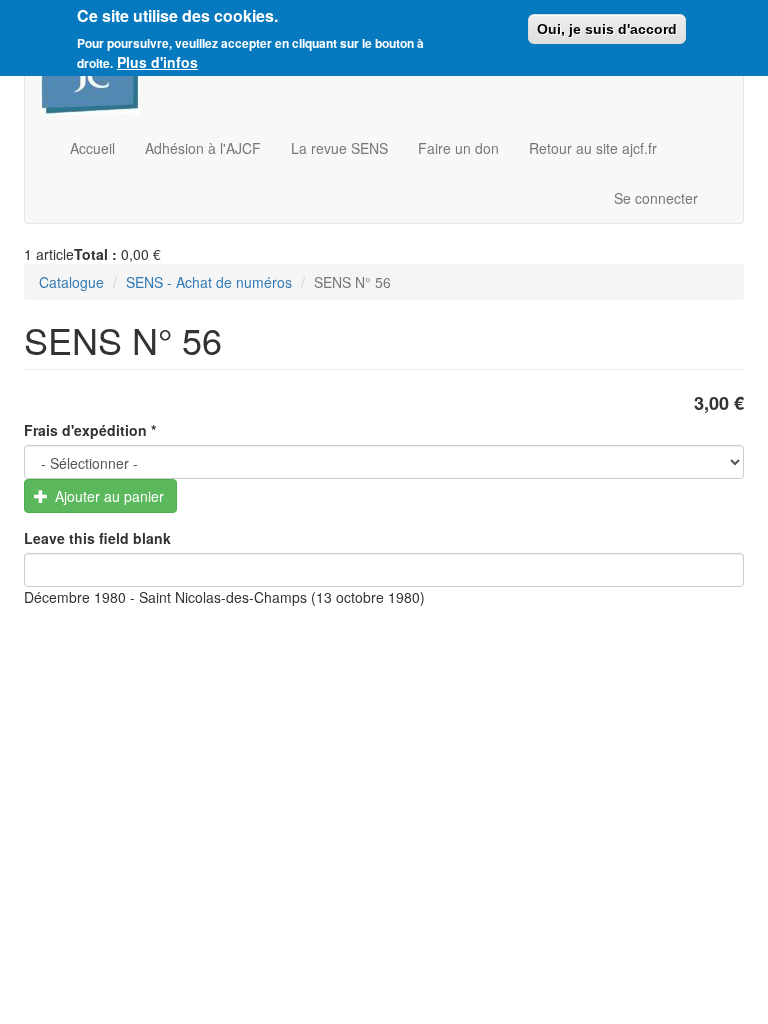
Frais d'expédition (90, 430)
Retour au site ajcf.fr (593, 148)
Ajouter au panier (107, 496)
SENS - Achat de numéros (209, 282)
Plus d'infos (157, 62)
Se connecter (656, 198)
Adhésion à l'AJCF (203, 148)
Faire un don (458, 148)
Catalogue (71, 282)
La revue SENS (339, 148)
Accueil (92, 148)
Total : (95, 254)
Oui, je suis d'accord (607, 29)
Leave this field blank (97, 538)
